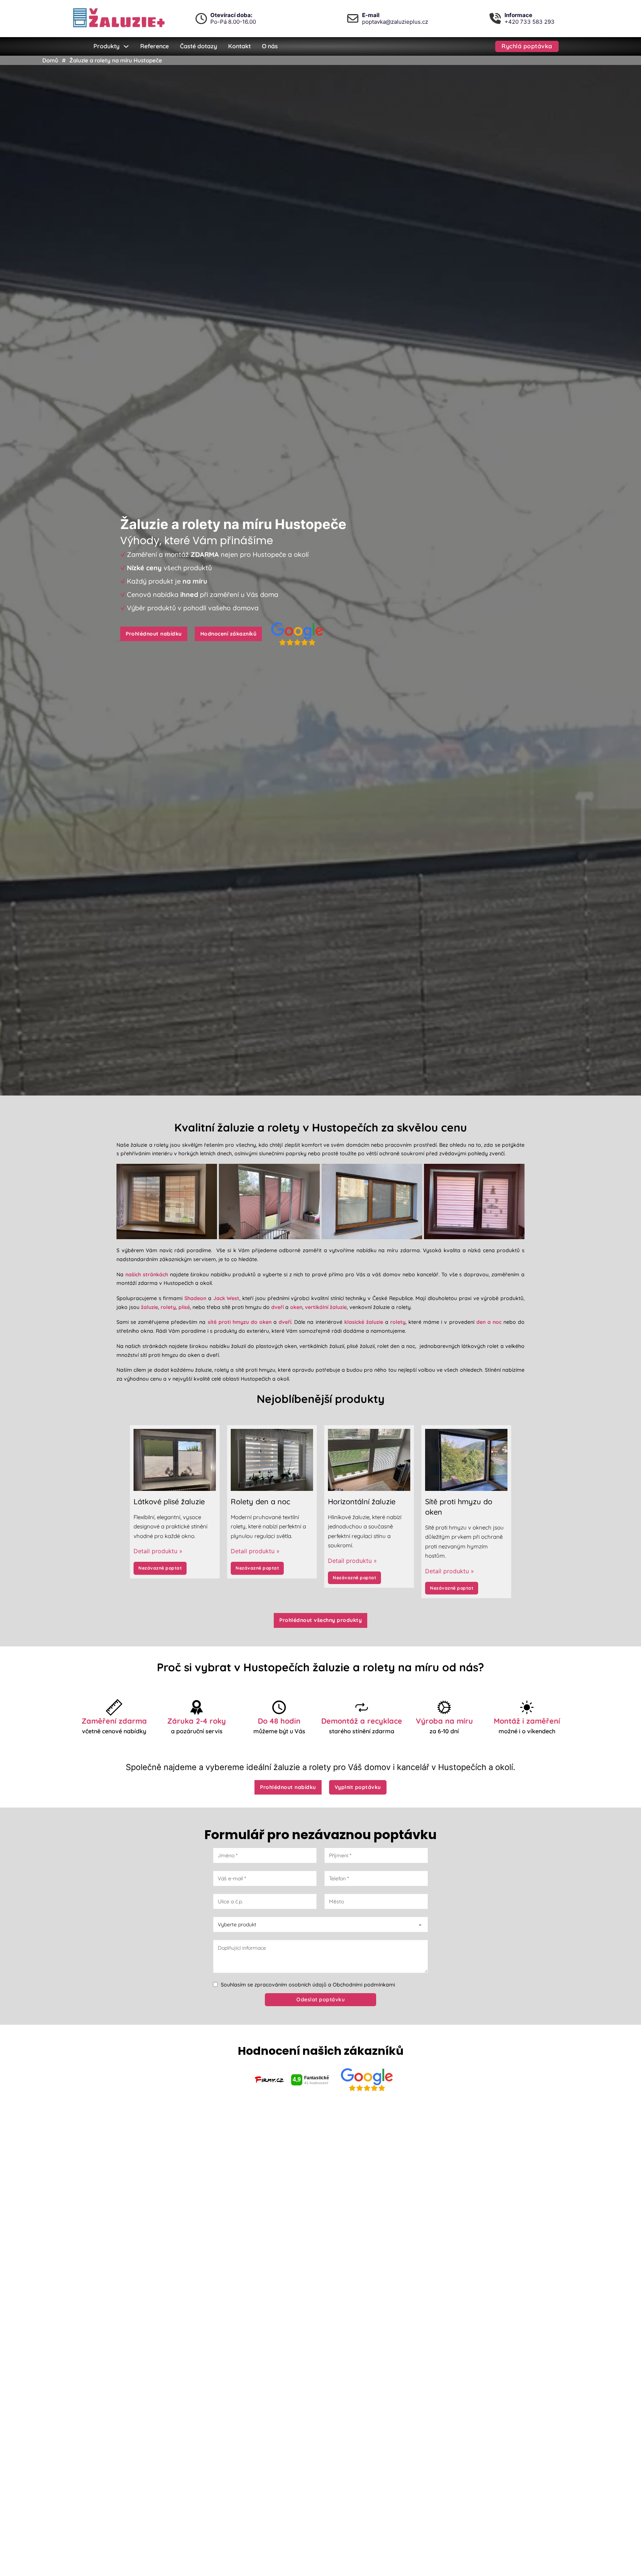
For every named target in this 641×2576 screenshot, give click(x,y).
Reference (155, 46)
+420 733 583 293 (530, 22)
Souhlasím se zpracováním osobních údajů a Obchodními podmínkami (308, 1985)
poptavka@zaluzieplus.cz (395, 22)
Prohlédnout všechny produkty (320, 1620)
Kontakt (239, 46)
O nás (270, 46)
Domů (50, 60)
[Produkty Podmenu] (126, 46)
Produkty (106, 46)
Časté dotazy (198, 46)
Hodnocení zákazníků (229, 634)
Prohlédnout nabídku (154, 634)
